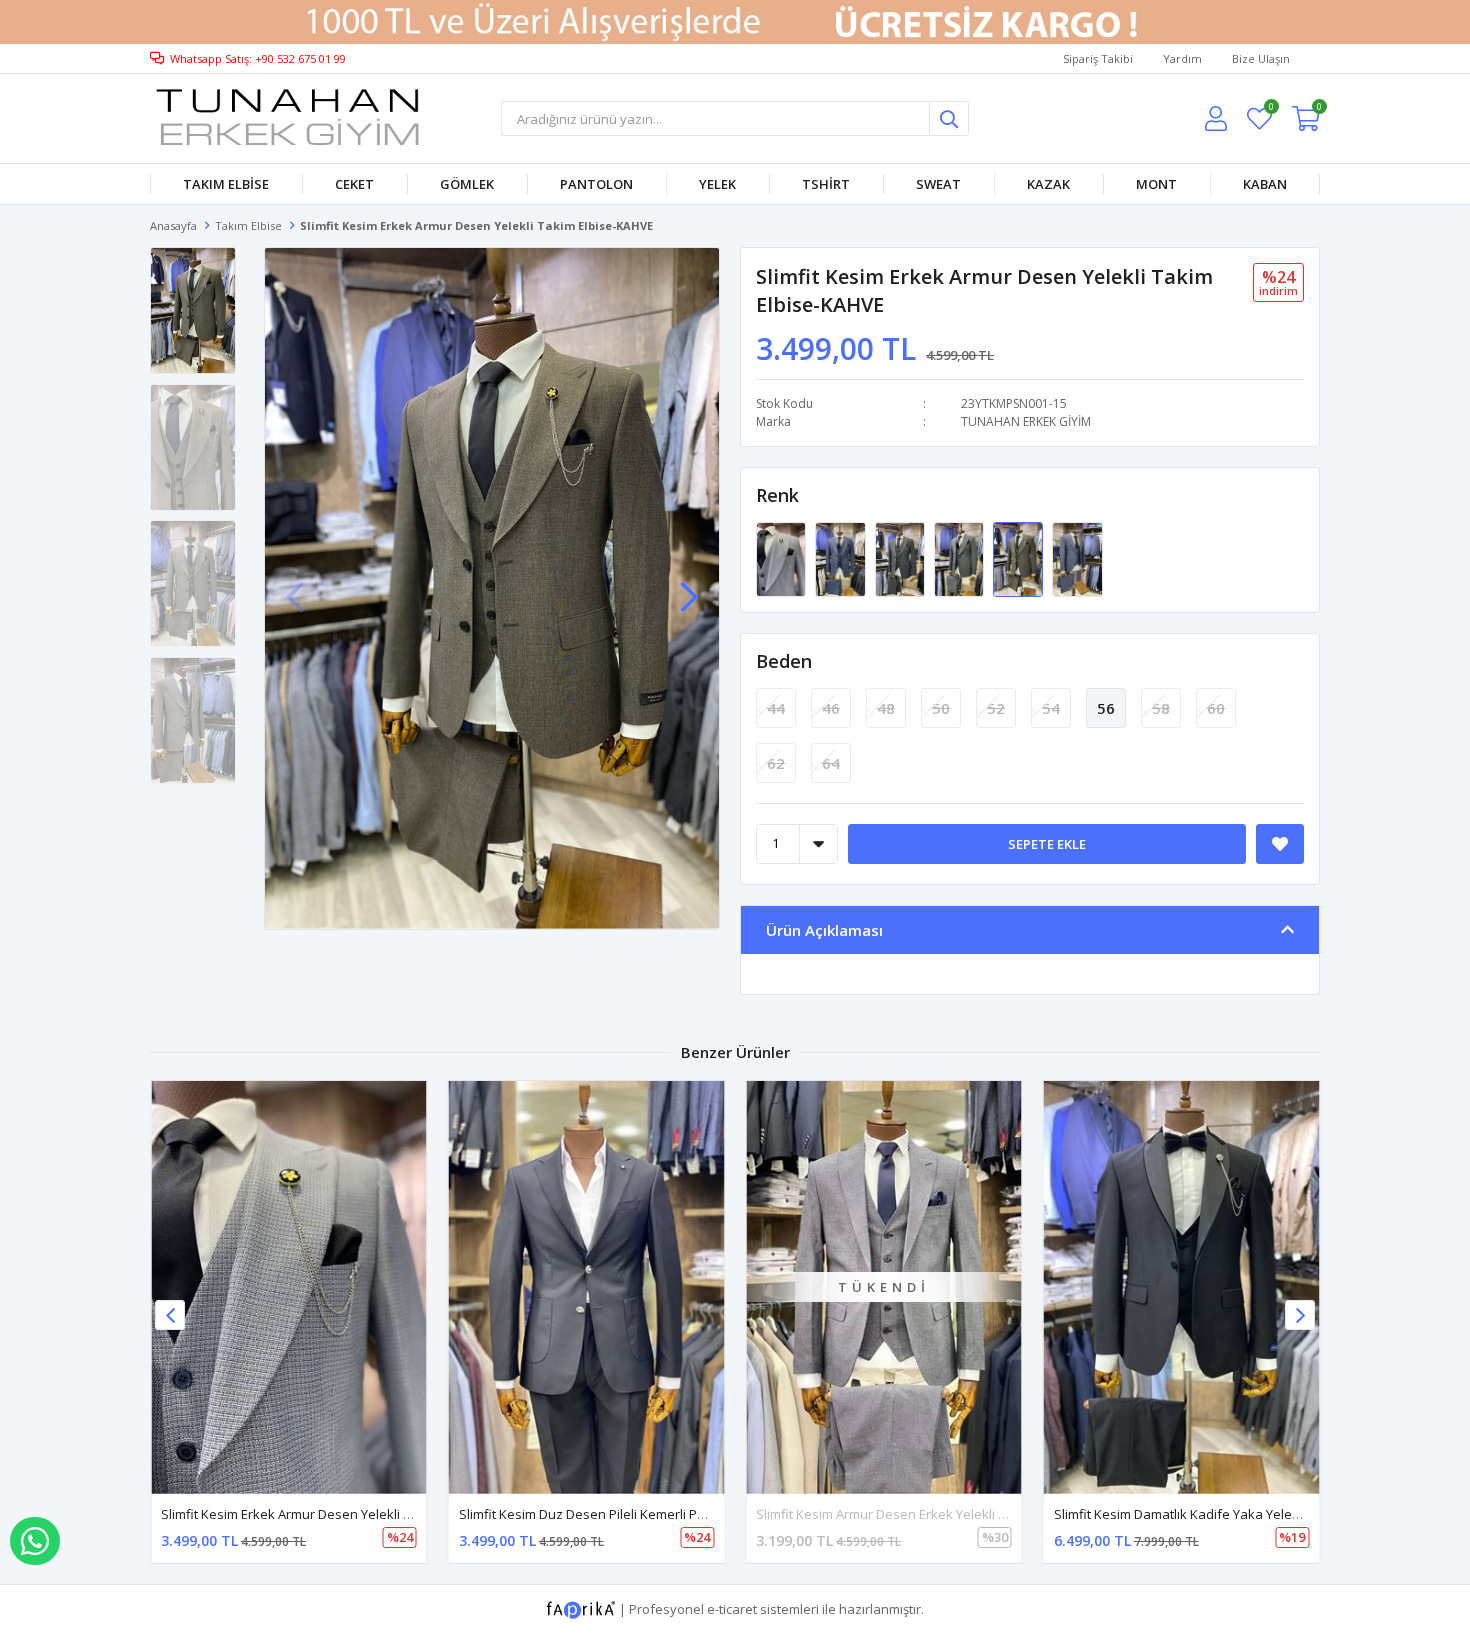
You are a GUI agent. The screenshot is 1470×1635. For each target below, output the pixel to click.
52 (996, 708)
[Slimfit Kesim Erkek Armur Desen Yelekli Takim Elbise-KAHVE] (1019, 558)
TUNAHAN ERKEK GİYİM (1026, 421)
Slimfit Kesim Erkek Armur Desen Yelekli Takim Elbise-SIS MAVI (347, 1514)
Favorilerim (1270, 109)
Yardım (1182, 58)
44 (776, 708)
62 (776, 763)
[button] (689, 587)
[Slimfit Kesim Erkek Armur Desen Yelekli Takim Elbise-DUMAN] (901, 558)
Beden (784, 661)
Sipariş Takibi (1098, 58)
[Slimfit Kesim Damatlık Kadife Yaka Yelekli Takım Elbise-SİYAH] (1182, 1287)
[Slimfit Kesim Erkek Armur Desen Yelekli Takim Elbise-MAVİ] (841, 558)
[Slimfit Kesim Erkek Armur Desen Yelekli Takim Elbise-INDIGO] (1077, 558)
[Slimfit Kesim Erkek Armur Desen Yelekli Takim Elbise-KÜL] (960, 558)
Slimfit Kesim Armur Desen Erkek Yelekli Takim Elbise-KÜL (928, 1514)
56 (1106, 708)
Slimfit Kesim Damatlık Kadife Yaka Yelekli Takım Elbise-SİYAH (1238, 1514)
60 (1216, 708)
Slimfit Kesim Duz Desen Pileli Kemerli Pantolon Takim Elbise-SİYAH (660, 1514)
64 (831, 763)
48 (886, 708)
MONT (1156, 184)
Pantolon (596, 184)
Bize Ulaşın (1261, 58)
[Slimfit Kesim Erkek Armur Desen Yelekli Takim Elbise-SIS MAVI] (782, 558)
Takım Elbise (226, 184)
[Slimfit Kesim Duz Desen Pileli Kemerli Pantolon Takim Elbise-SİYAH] (587, 1287)
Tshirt (826, 184)
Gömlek (467, 184)
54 (1051, 708)
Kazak (1048, 184)
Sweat (938, 184)
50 (941, 708)
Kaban (1265, 184)
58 (1161, 708)
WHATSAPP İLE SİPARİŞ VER (35, 1541)
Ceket (354, 184)
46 (831, 708)
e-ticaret (732, 1609)
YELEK (717, 184)
